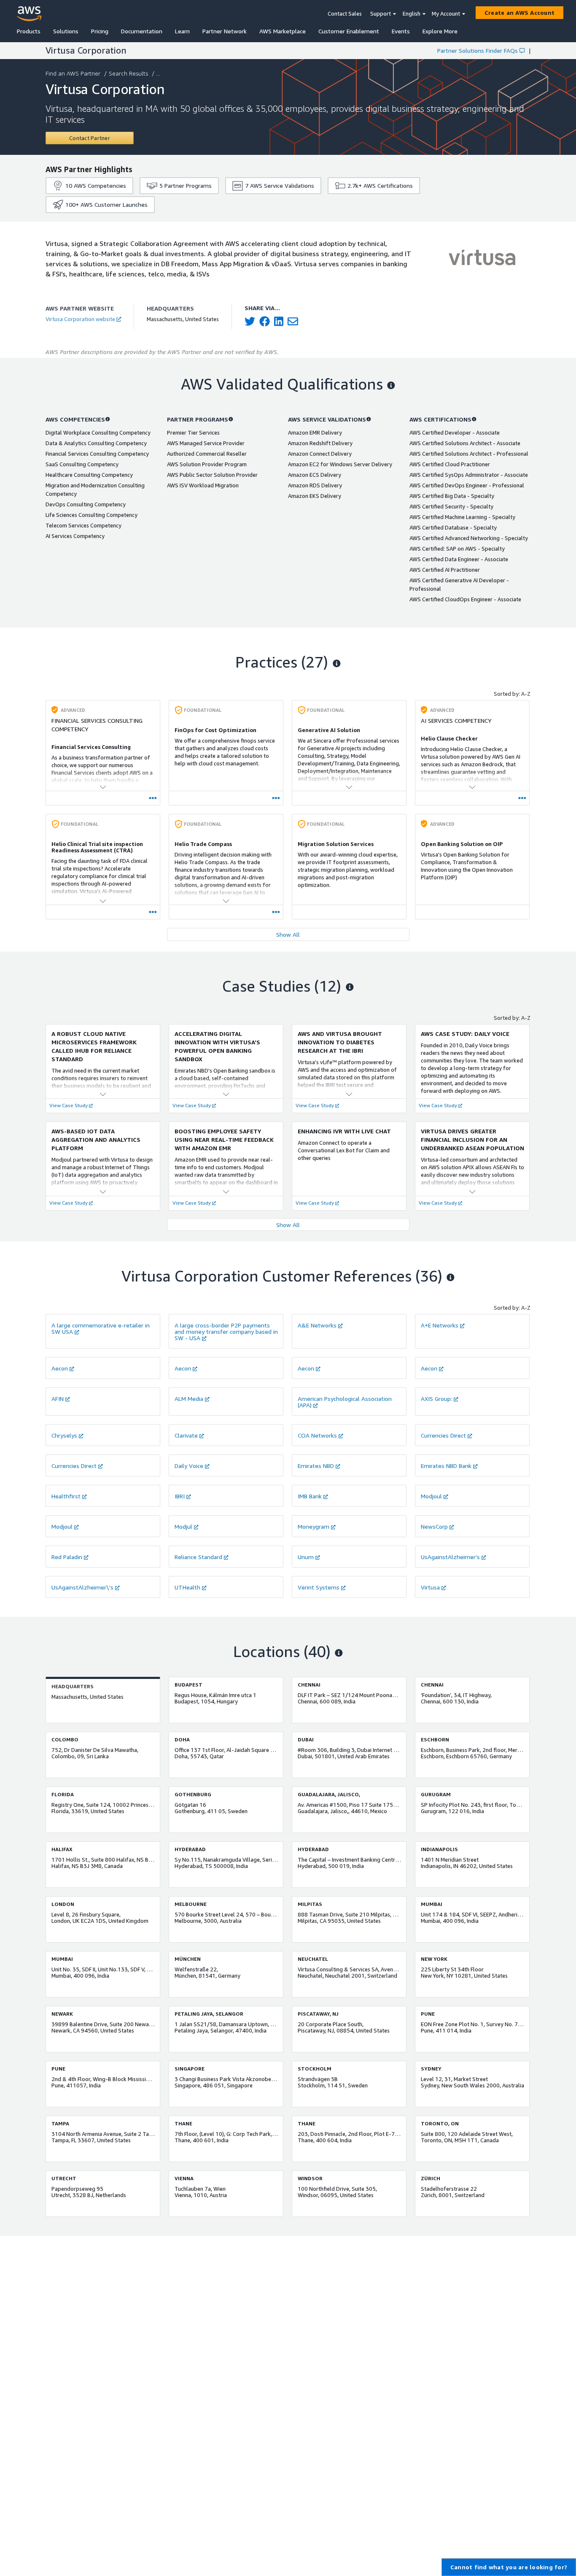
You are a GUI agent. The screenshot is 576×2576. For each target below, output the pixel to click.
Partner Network (225, 31)
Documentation (142, 31)
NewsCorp (434, 1526)
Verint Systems (319, 1587)
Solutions (66, 31)
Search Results (128, 73)
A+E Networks (440, 1325)
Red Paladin (67, 1557)
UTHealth (187, 1587)
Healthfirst (66, 1496)
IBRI (180, 1496)
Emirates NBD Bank (446, 1466)
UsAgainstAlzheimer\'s (82, 1587)
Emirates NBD (316, 1466)
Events (401, 31)
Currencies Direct (443, 1435)
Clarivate (186, 1435)
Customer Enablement (349, 31)
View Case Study (69, 1105)
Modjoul (431, 1496)
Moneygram (314, 1526)
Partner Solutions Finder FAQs (478, 50)
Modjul (183, 1526)
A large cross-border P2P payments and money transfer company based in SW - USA (226, 1331)
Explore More (440, 31)
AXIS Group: (436, 1399)
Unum (306, 1557)
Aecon (60, 1368)
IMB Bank (310, 1496)
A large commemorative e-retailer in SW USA (101, 1328)
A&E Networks (317, 1325)
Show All (288, 934)
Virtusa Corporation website (80, 319)
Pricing (100, 31)
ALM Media (189, 1399)
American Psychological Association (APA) (345, 1402)
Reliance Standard (198, 1557)
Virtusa (430, 1587)
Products (29, 31)
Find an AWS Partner (73, 73)
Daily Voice (189, 1466)
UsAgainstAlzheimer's (450, 1557)
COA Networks (317, 1435)
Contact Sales (345, 14)
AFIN (58, 1399)
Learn (182, 31)
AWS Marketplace (283, 31)
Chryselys (64, 1435)
